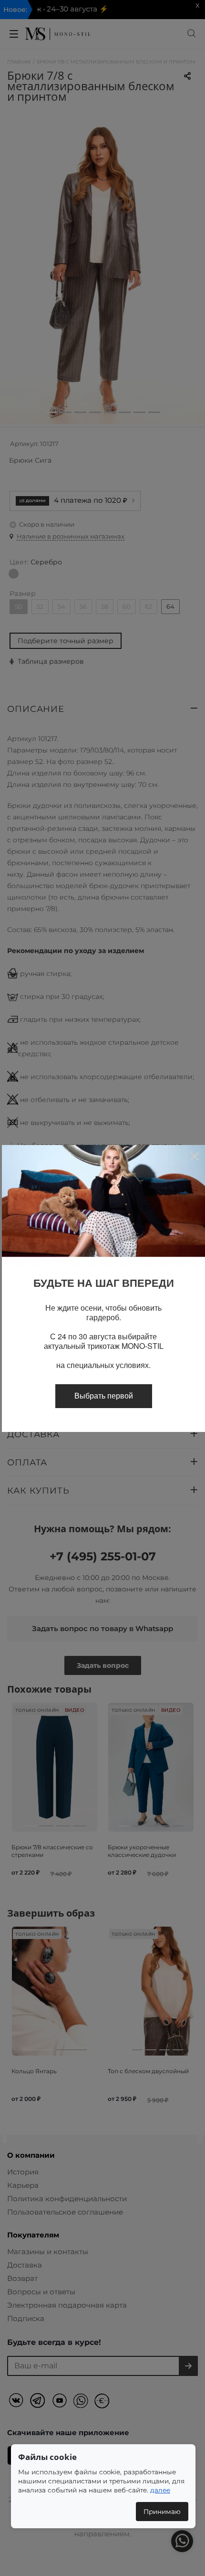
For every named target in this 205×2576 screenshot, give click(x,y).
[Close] (194, 1156)
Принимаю (162, 2512)
